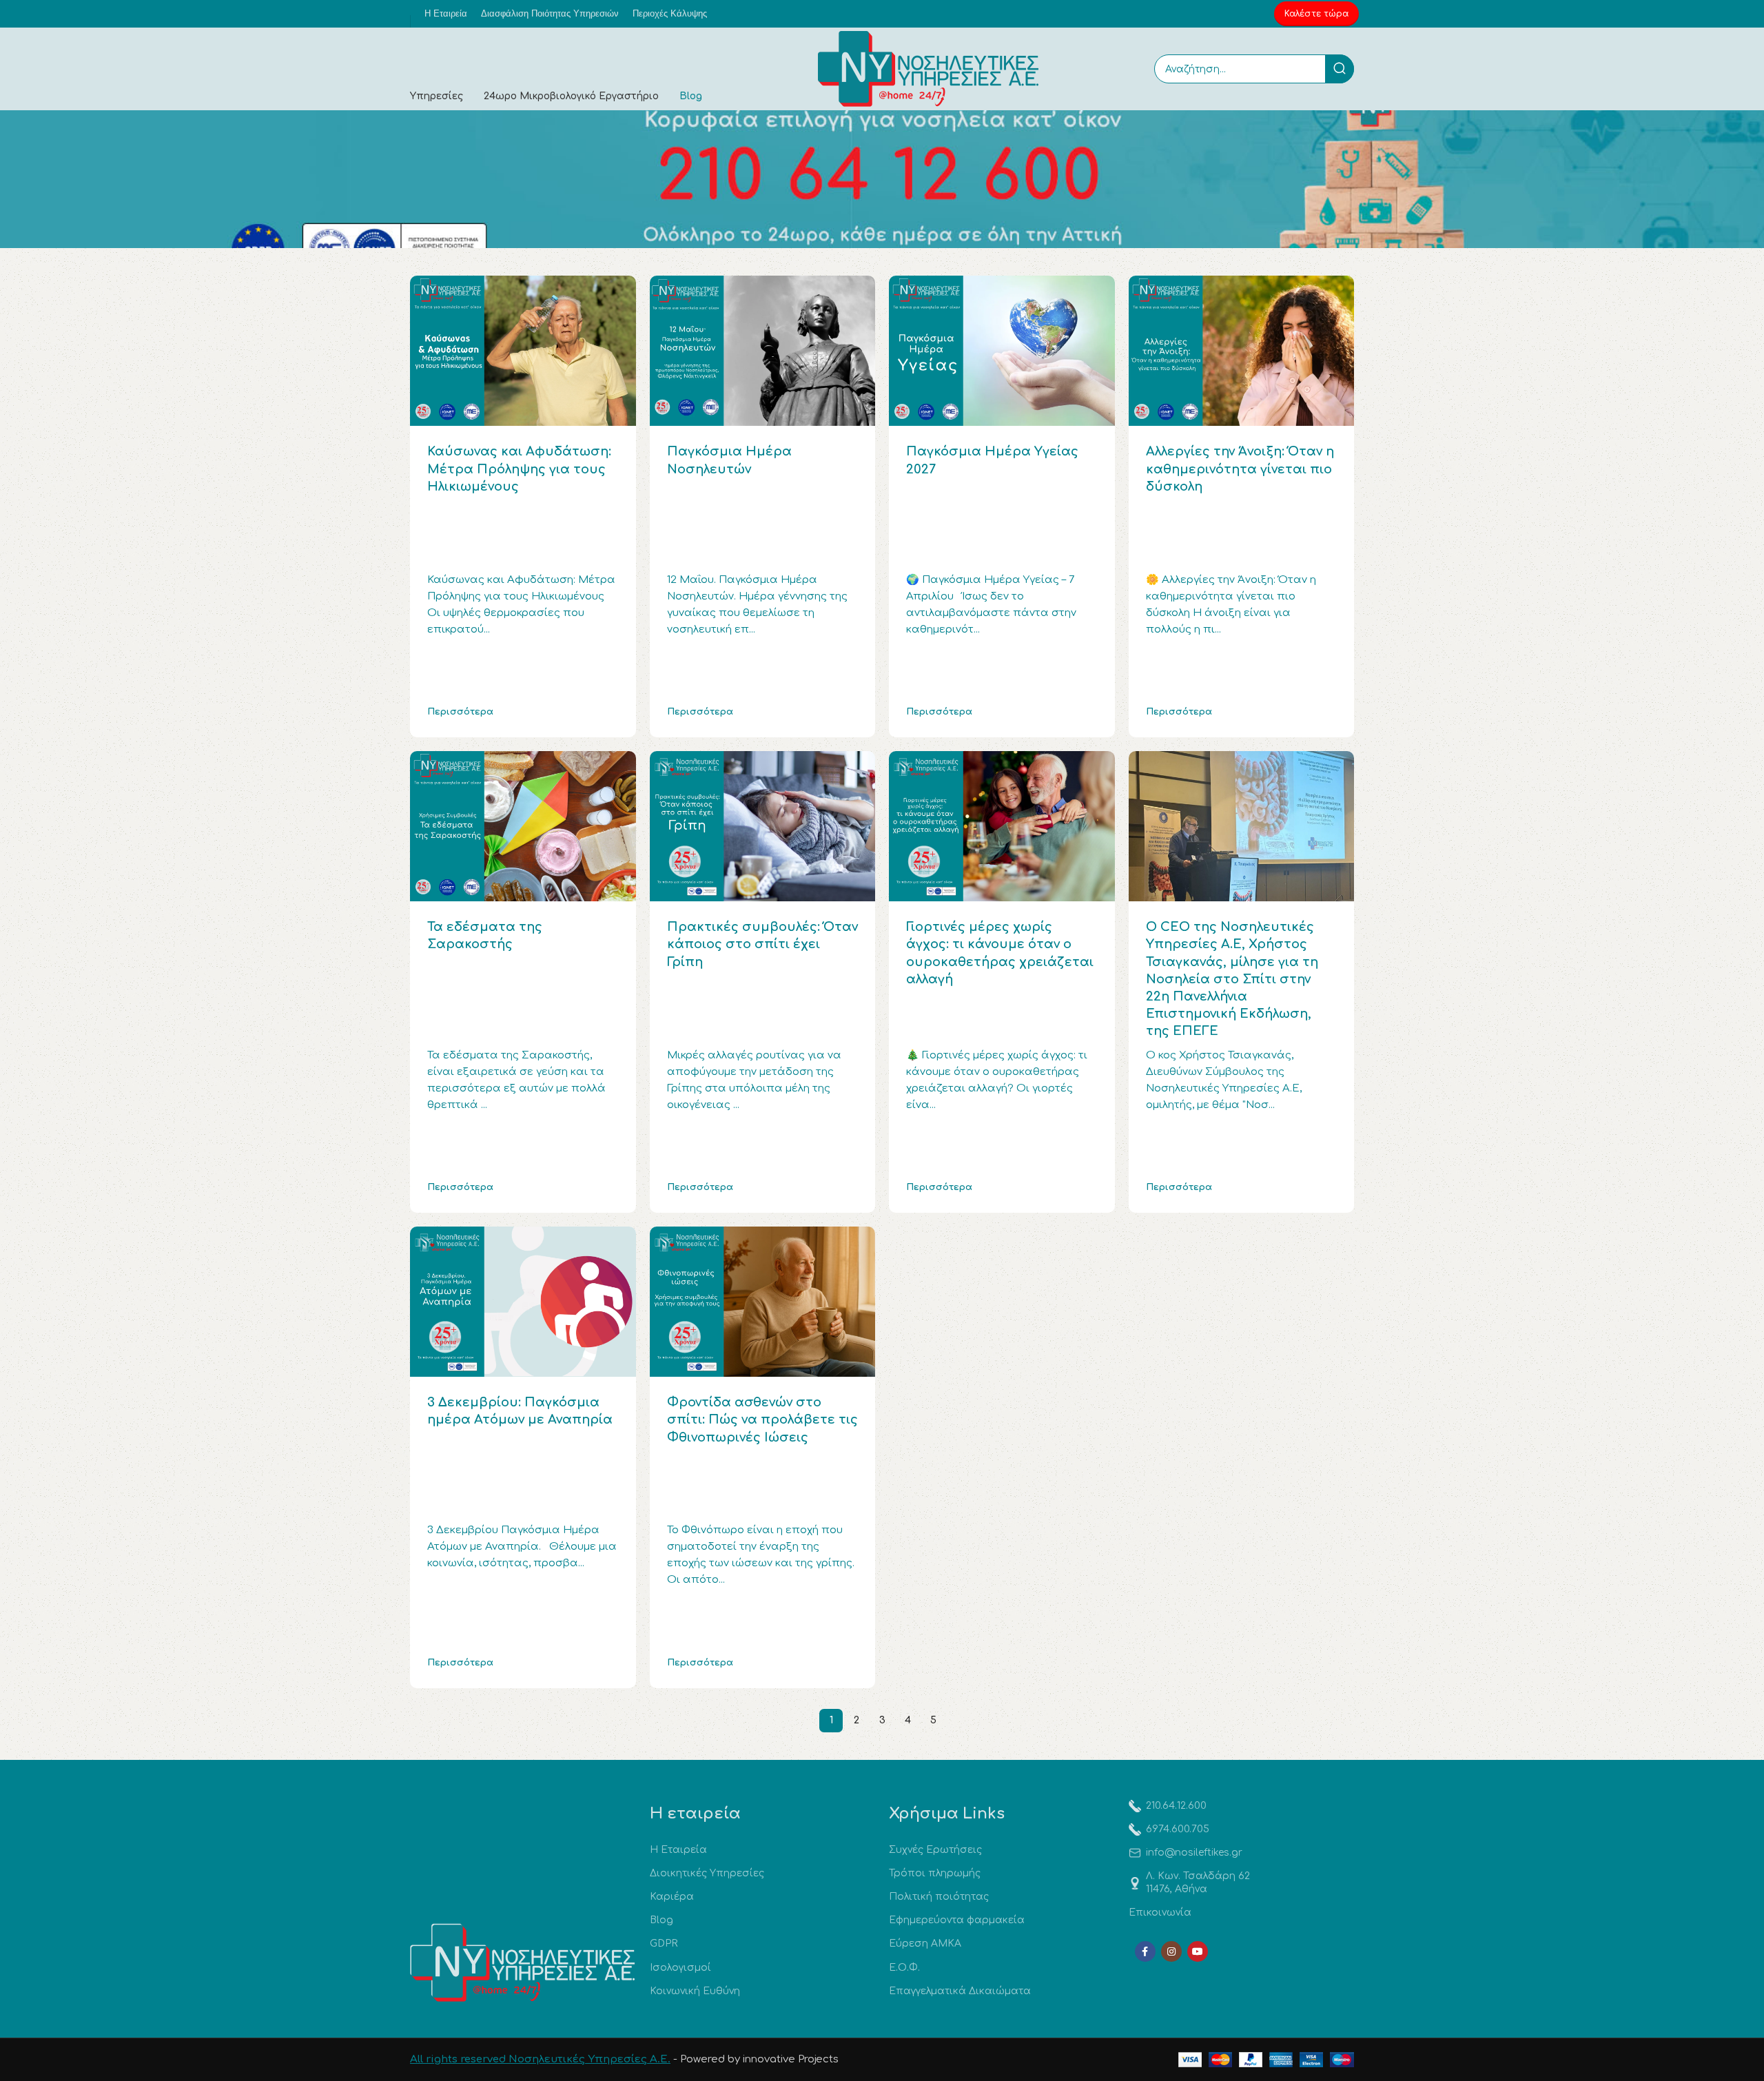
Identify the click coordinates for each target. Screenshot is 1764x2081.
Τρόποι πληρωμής (935, 1873)
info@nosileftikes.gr (1194, 1853)
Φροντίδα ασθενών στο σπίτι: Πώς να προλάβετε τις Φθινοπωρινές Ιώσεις (762, 1419)
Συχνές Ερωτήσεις (935, 1850)
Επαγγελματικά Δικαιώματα (960, 1991)
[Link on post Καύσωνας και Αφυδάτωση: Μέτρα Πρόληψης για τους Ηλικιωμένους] (523, 351)
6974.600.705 (1178, 1829)
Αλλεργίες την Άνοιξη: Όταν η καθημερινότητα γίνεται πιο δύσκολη (1240, 469)
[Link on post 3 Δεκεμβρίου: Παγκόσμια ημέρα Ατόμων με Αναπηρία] (523, 1302)
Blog (661, 1920)
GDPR (664, 1944)
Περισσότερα (460, 712)
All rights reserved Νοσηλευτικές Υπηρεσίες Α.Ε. (540, 2059)
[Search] (1340, 69)
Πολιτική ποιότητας (939, 1897)
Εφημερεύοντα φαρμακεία (957, 1920)
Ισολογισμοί (680, 1968)
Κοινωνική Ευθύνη (695, 1991)
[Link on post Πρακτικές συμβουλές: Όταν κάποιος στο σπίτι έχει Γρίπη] (763, 826)
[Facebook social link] (1145, 1951)
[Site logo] (928, 69)
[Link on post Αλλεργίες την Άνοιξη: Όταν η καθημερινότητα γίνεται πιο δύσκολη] (1242, 351)
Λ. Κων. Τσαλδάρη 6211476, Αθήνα (1198, 1882)
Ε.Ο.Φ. (904, 1968)
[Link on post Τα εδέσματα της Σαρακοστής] (523, 826)
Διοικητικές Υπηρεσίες (707, 1873)
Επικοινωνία (1160, 1913)
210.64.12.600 (1176, 1806)
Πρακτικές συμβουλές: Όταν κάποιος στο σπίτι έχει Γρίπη (762, 944)
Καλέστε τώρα (1316, 14)
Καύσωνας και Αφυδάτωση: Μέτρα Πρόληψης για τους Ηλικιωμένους (519, 469)
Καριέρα (672, 1897)
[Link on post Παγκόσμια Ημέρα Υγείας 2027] (1002, 351)
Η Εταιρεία (678, 1850)
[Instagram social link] (1171, 1951)
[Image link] (523, 1963)
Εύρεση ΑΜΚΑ (925, 1944)
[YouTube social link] (1198, 1951)
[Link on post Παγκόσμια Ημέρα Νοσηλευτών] (763, 351)
